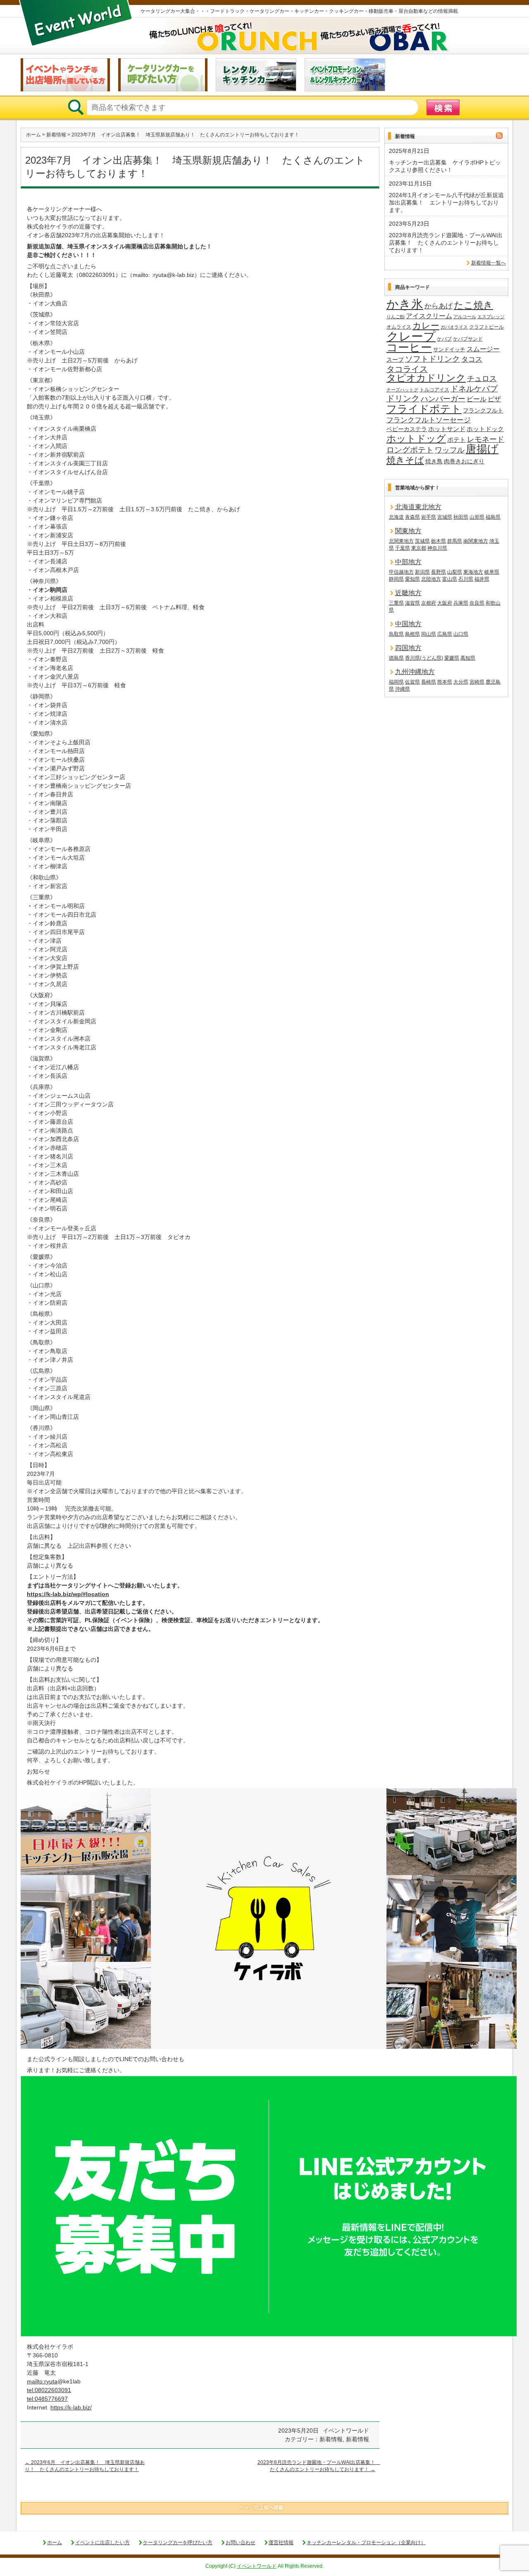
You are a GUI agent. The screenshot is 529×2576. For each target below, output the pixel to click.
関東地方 (408, 531)
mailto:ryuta (42, 2381)
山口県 (461, 634)
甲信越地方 (401, 572)
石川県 (466, 579)
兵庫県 (461, 603)
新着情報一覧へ (488, 263)
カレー (426, 326)
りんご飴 (396, 317)
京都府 (429, 603)
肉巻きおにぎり (464, 461)
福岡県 (396, 682)
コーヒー (409, 348)
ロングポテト (410, 450)
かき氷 (405, 305)
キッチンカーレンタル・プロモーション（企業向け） (366, 2543)
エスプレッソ (491, 317)
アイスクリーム (429, 316)
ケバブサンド (468, 339)
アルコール (465, 317)
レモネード (486, 439)
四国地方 (408, 648)
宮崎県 (477, 682)
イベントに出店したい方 (102, 2543)
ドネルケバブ (474, 389)
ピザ (494, 399)
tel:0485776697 (47, 2399)
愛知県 (412, 579)
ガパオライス (454, 327)
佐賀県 (412, 682)
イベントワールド (257, 2566)
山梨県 (455, 572)
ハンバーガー (443, 399)
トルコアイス (434, 390)
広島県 (445, 634)
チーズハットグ (402, 390)
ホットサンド (447, 429)
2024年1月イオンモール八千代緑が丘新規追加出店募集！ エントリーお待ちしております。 (446, 203)
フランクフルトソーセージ (429, 420)
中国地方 (408, 624)
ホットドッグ (416, 439)
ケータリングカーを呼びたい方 (178, 2543)
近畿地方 (408, 593)
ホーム (33, 135)
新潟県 (422, 572)
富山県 (450, 579)
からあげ (438, 306)
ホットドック (485, 429)
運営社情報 (281, 2543)
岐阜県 (492, 572)
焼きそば (405, 460)
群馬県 (455, 541)
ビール (477, 399)
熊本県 (445, 682)
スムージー (483, 349)
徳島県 (396, 658)
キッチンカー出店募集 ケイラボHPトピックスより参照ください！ (445, 166)
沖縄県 (403, 689)
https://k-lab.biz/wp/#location (68, 1594)
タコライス (407, 369)
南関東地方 (476, 541)
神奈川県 (437, 548)
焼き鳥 (434, 461)
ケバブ (444, 339)
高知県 (468, 658)
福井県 (482, 579)
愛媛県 (452, 658)
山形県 (477, 517)
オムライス (399, 327)
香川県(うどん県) (424, 658)
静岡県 (396, 579)
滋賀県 (412, 603)
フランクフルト (483, 410)
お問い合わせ (241, 2543)
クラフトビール (486, 327)
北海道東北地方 (418, 507)
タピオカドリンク (426, 378)
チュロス (482, 378)
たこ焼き (473, 305)
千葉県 (403, 548)
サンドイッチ (449, 349)
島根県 (412, 634)
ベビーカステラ (407, 429)
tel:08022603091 (49, 2390)
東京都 (419, 548)
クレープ (411, 336)
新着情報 (56, 135)
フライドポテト (424, 409)
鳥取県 (396, 634)
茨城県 (422, 541)
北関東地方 (401, 541)
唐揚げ (482, 449)
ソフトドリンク (432, 359)
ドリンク (403, 399)
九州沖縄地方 (415, 672)
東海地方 (473, 572)
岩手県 (429, 517)
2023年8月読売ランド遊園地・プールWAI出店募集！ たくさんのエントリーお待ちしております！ (446, 243)
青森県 (412, 517)
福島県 (493, 517)
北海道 (396, 517)
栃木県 (438, 541)
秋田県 (461, 517)
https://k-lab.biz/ (71, 2407)
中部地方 (408, 562)
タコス (472, 359)
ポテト (456, 440)
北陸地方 (431, 579)
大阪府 (445, 603)
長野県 (438, 572)
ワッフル (450, 450)
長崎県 (429, 682)
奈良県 (477, 603)
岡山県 (429, 634)
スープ (395, 360)
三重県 (396, 603)
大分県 (461, 682)
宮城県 (445, 517)
